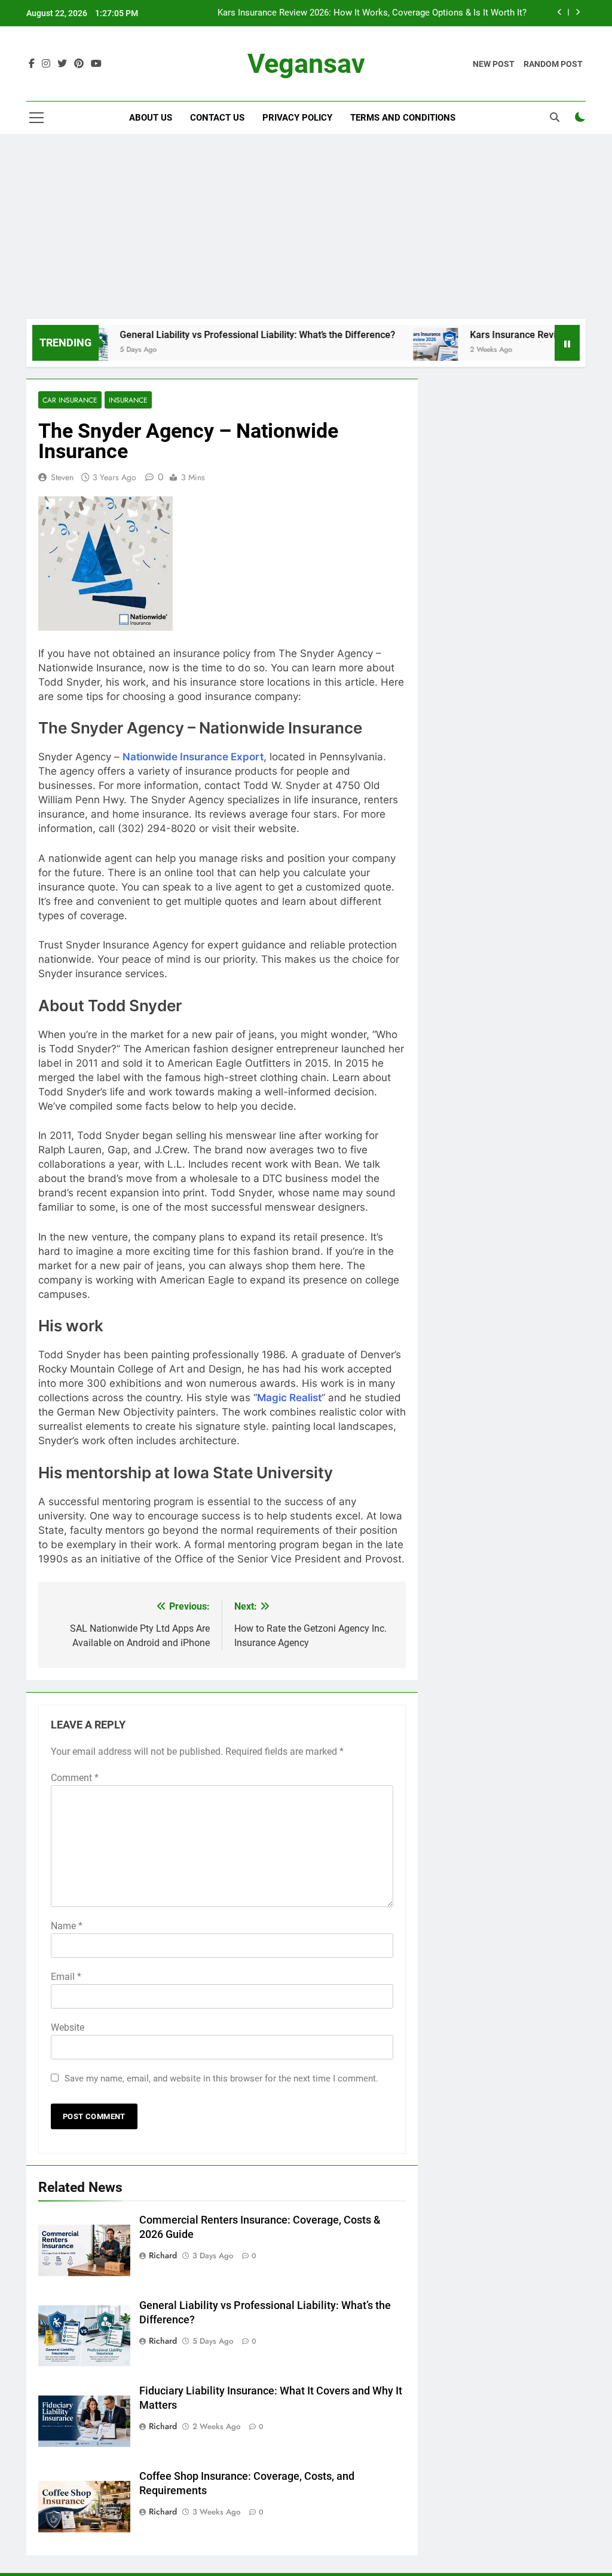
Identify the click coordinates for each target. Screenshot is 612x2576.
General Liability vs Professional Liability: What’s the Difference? (224, 335)
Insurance (128, 400)
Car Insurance (70, 400)
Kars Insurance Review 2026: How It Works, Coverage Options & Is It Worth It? (372, 13)
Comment (75, 1778)
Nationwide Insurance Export (193, 757)
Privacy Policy (297, 118)
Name (67, 1926)
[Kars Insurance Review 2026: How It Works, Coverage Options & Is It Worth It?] (403, 350)
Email (66, 1977)
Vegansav (306, 64)
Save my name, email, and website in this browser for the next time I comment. (221, 2078)
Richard (163, 2255)
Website (68, 2027)
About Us (151, 118)
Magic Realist (289, 1398)
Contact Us (217, 118)
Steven (62, 477)
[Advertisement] (306, 229)
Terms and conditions (403, 118)
